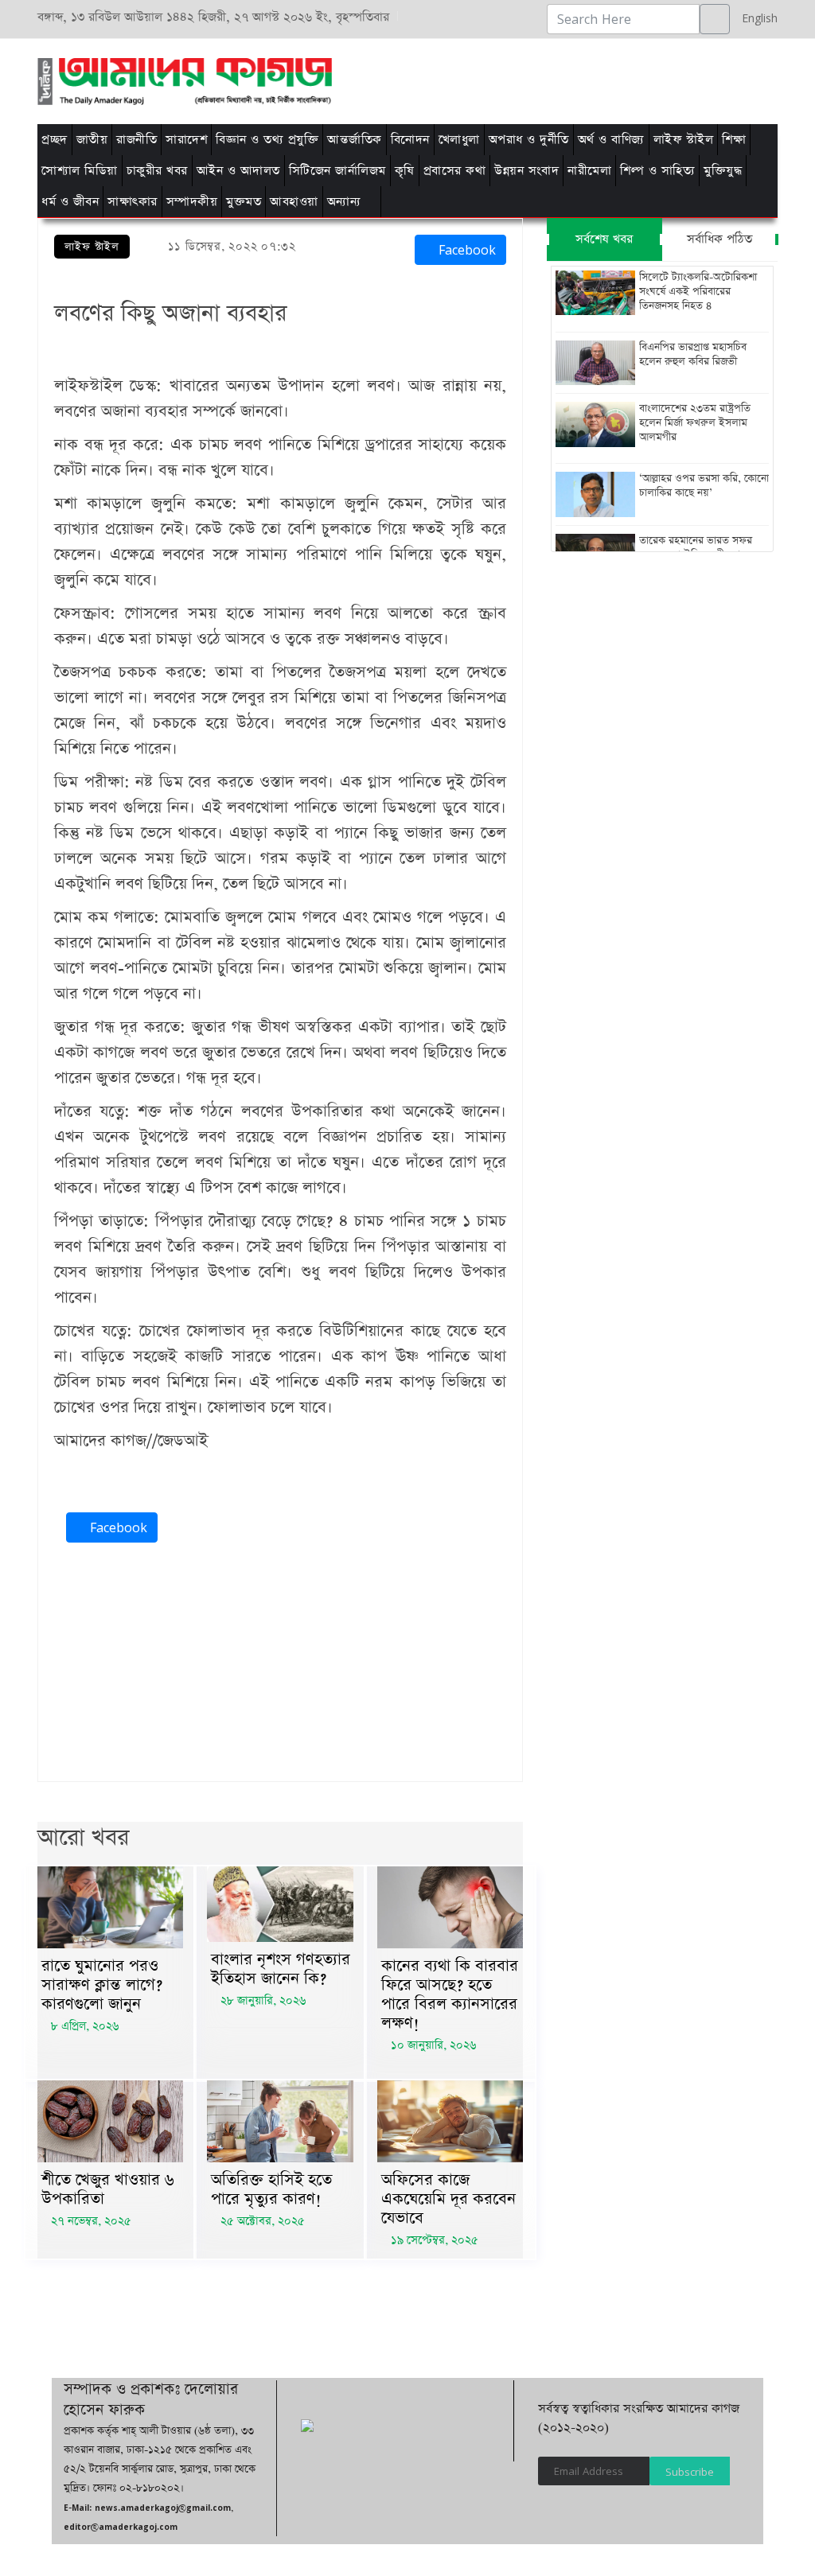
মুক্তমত (244, 202)
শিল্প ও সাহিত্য (657, 171)
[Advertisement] (513, 79)
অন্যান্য (344, 202)
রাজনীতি (136, 140)
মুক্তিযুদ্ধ (723, 171)
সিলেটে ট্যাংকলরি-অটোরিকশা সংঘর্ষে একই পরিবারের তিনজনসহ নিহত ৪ (698, 292)
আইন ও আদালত (238, 171)
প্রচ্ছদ (55, 140)
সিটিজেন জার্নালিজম (337, 171)
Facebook (465, 250)
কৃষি (405, 171)
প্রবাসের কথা (455, 171)
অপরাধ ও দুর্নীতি (529, 140)
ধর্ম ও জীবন (70, 202)
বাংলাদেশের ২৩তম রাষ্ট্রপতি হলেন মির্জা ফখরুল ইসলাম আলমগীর (695, 423)
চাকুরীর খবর (157, 171)
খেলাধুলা (459, 140)
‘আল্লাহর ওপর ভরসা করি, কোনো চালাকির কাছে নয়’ (704, 486)
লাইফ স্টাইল (684, 140)
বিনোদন (410, 140)
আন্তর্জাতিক (355, 140)
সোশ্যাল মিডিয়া (80, 171)
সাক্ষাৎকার (133, 202)
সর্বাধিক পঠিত (719, 239)
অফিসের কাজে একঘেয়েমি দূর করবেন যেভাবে (448, 2199)
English (756, 18)
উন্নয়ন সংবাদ (526, 171)
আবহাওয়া (294, 202)
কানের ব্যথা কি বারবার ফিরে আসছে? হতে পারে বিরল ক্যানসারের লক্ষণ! (450, 1994)
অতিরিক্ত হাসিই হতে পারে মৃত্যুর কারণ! (271, 2189)
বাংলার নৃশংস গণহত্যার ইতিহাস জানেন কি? (281, 1969)
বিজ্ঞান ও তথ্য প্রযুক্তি (267, 140)
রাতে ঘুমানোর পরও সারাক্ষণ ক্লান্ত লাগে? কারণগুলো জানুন (102, 1985)
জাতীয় (92, 140)
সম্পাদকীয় (192, 202)
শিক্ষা (734, 140)
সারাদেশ (186, 140)
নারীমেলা (589, 171)
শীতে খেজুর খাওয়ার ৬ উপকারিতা (108, 2189)
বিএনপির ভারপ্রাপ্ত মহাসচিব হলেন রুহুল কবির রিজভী (693, 355)
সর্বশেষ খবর (604, 239)
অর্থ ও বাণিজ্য (611, 140)
